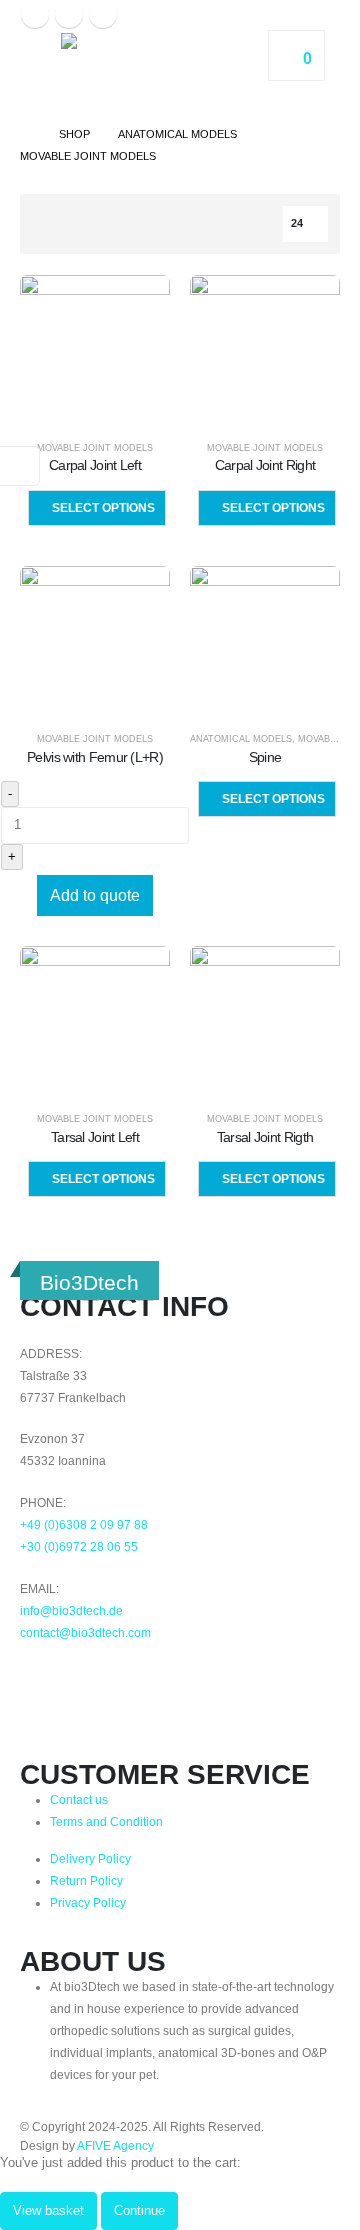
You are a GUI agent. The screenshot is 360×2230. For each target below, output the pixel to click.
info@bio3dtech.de (71, 1610)
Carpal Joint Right (265, 465)
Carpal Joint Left (95, 465)
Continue (139, 2210)
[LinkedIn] (103, 14)
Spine (265, 757)
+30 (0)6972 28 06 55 (79, 1546)
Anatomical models (241, 739)
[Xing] (145, 1679)
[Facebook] (35, 14)
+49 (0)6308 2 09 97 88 (84, 1524)
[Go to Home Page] (25, 134)
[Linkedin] (95, 1679)
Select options (103, 508)
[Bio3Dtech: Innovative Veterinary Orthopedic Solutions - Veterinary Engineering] (146, 69)
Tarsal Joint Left (95, 1137)
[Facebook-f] (45, 1679)
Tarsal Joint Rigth (265, 1137)
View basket (48, 2210)
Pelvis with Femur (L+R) (95, 757)
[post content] (95, 350)
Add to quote (95, 895)
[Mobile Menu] (38, 69)
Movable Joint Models (95, 448)
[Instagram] (69, 14)
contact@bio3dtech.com (85, 1632)
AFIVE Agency (115, 2145)
